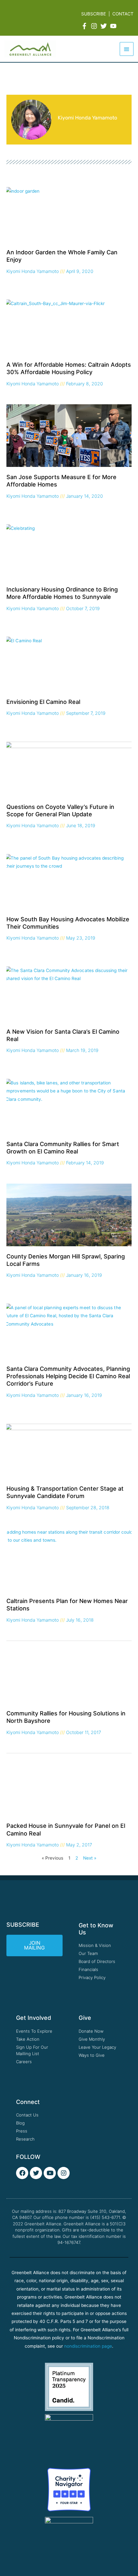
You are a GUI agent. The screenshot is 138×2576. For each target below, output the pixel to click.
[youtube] (114, 26)
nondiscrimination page (88, 2346)
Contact (123, 14)
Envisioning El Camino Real (43, 702)
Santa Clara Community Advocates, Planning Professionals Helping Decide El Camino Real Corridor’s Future (68, 1376)
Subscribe (94, 14)
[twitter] (105, 26)
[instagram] (95, 26)
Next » (90, 1858)
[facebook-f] (85, 26)
